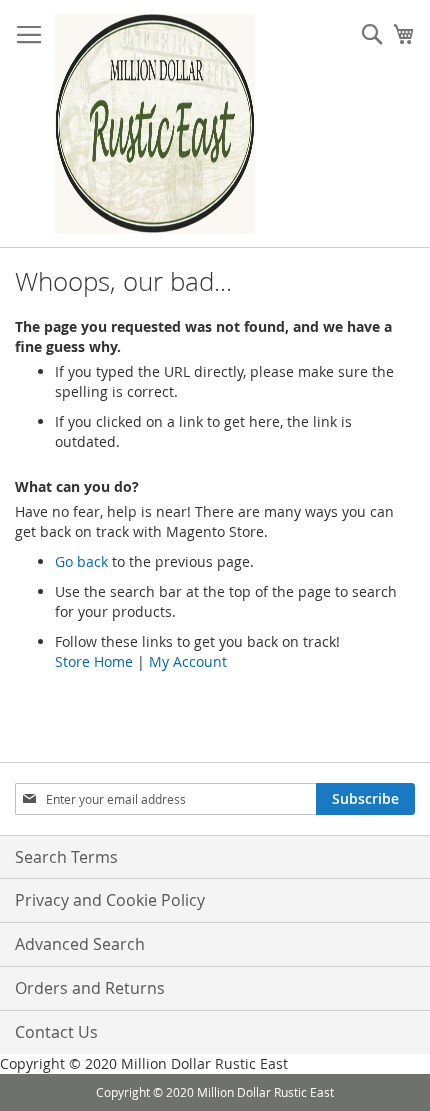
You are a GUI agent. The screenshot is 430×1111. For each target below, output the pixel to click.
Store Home (94, 661)
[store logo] (155, 124)
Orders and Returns (90, 988)
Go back (81, 561)
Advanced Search (80, 944)
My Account (188, 661)
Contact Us (56, 1032)
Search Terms (66, 857)
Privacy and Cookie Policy (110, 900)
